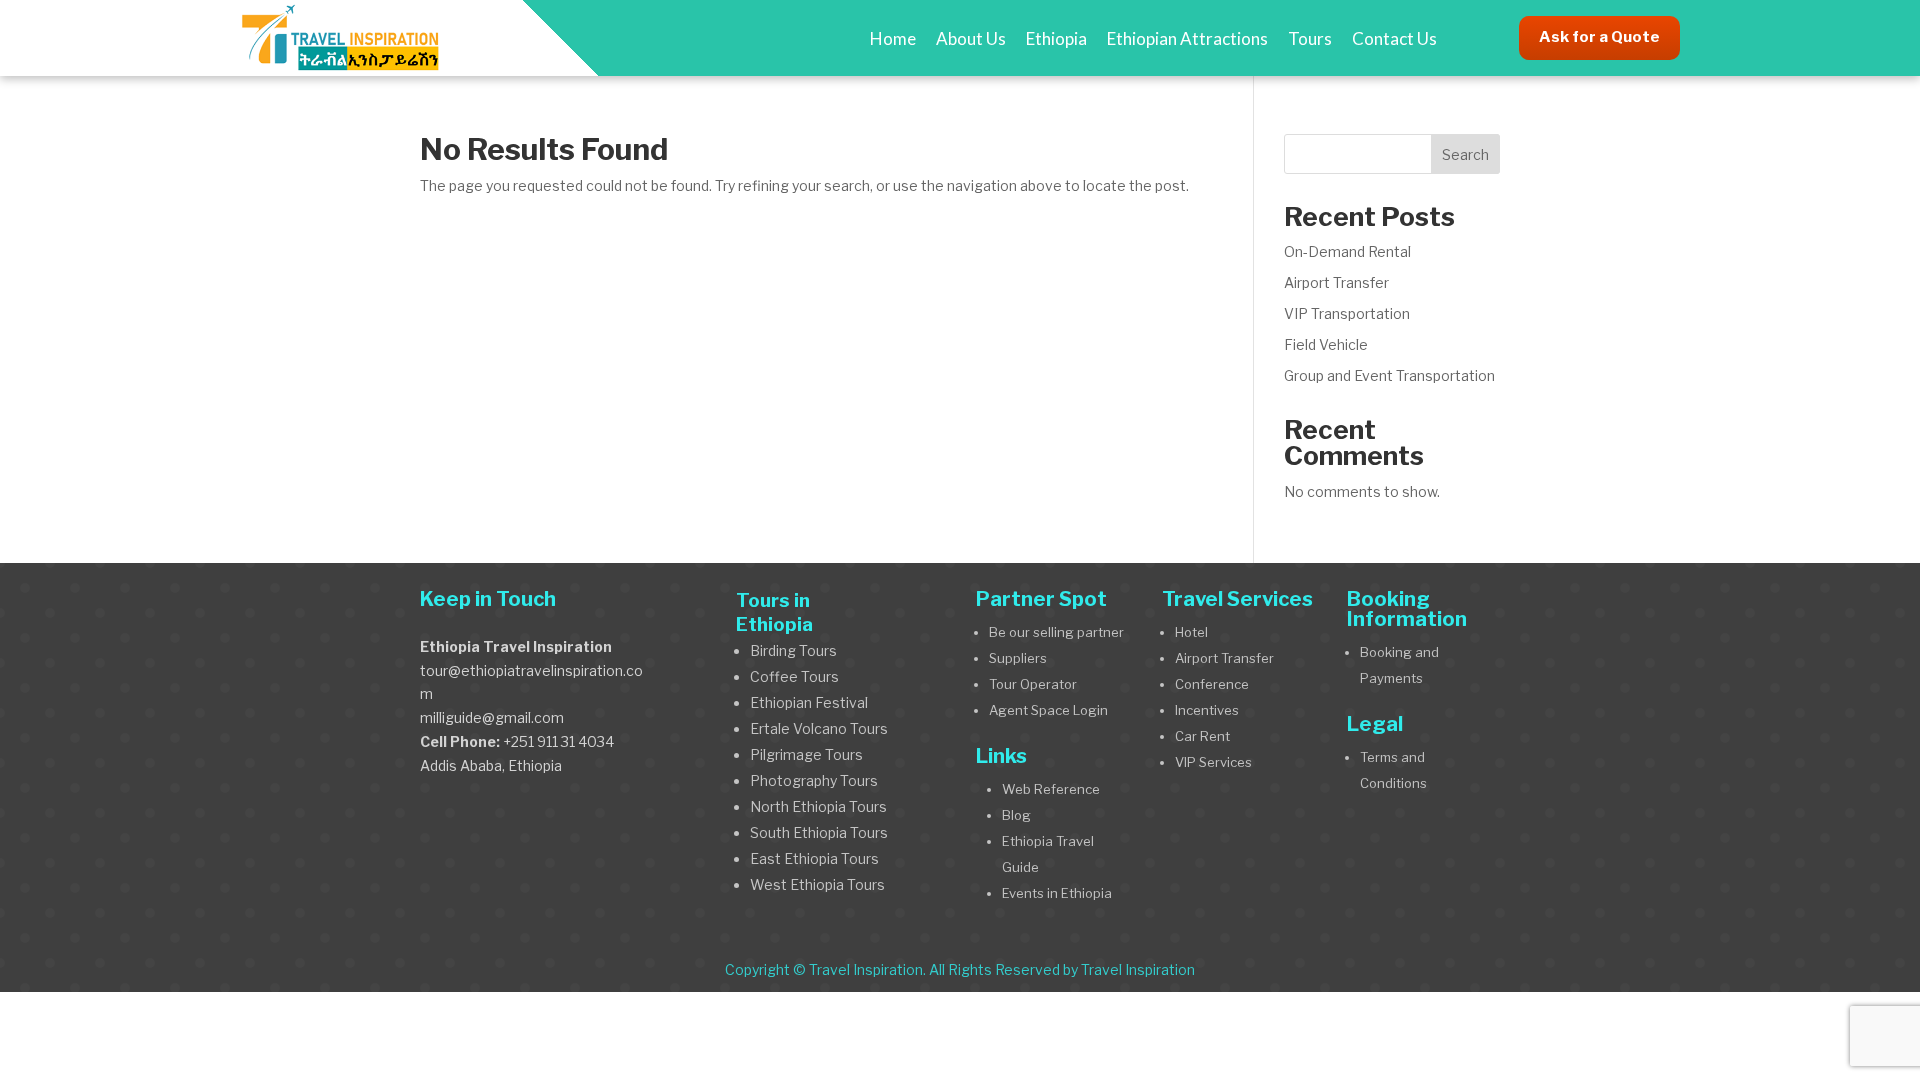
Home (893, 38)
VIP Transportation (1347, 313)
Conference (1212, 684)
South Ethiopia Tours (819, 832)
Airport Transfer (1336, 282)
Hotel (1191, 632)
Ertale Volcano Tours (819, 728)
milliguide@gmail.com (492, 717)
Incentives (1207, 710)
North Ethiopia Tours (818, 806)
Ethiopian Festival (810, 702)
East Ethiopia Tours (814, 858)
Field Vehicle (1326, 344)
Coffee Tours (794, 676)
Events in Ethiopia (1057, 893)
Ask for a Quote (1599, 37)
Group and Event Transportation (1389, 375)
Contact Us (1394, 38)
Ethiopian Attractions (1187, 38)
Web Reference (1051, 789)
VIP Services (1213, 762)
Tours (1310, 38)
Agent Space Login (1048, 710)
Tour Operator (1033, 684)
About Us (971, 38)
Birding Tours (793, 650)
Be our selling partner (1056, 632)
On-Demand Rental (1347, 251)
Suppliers (1018, 658)
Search (1465, 154)
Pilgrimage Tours (806, 754)
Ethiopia (1056, 38)
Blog (1016, 815)
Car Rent (1202, 736)
